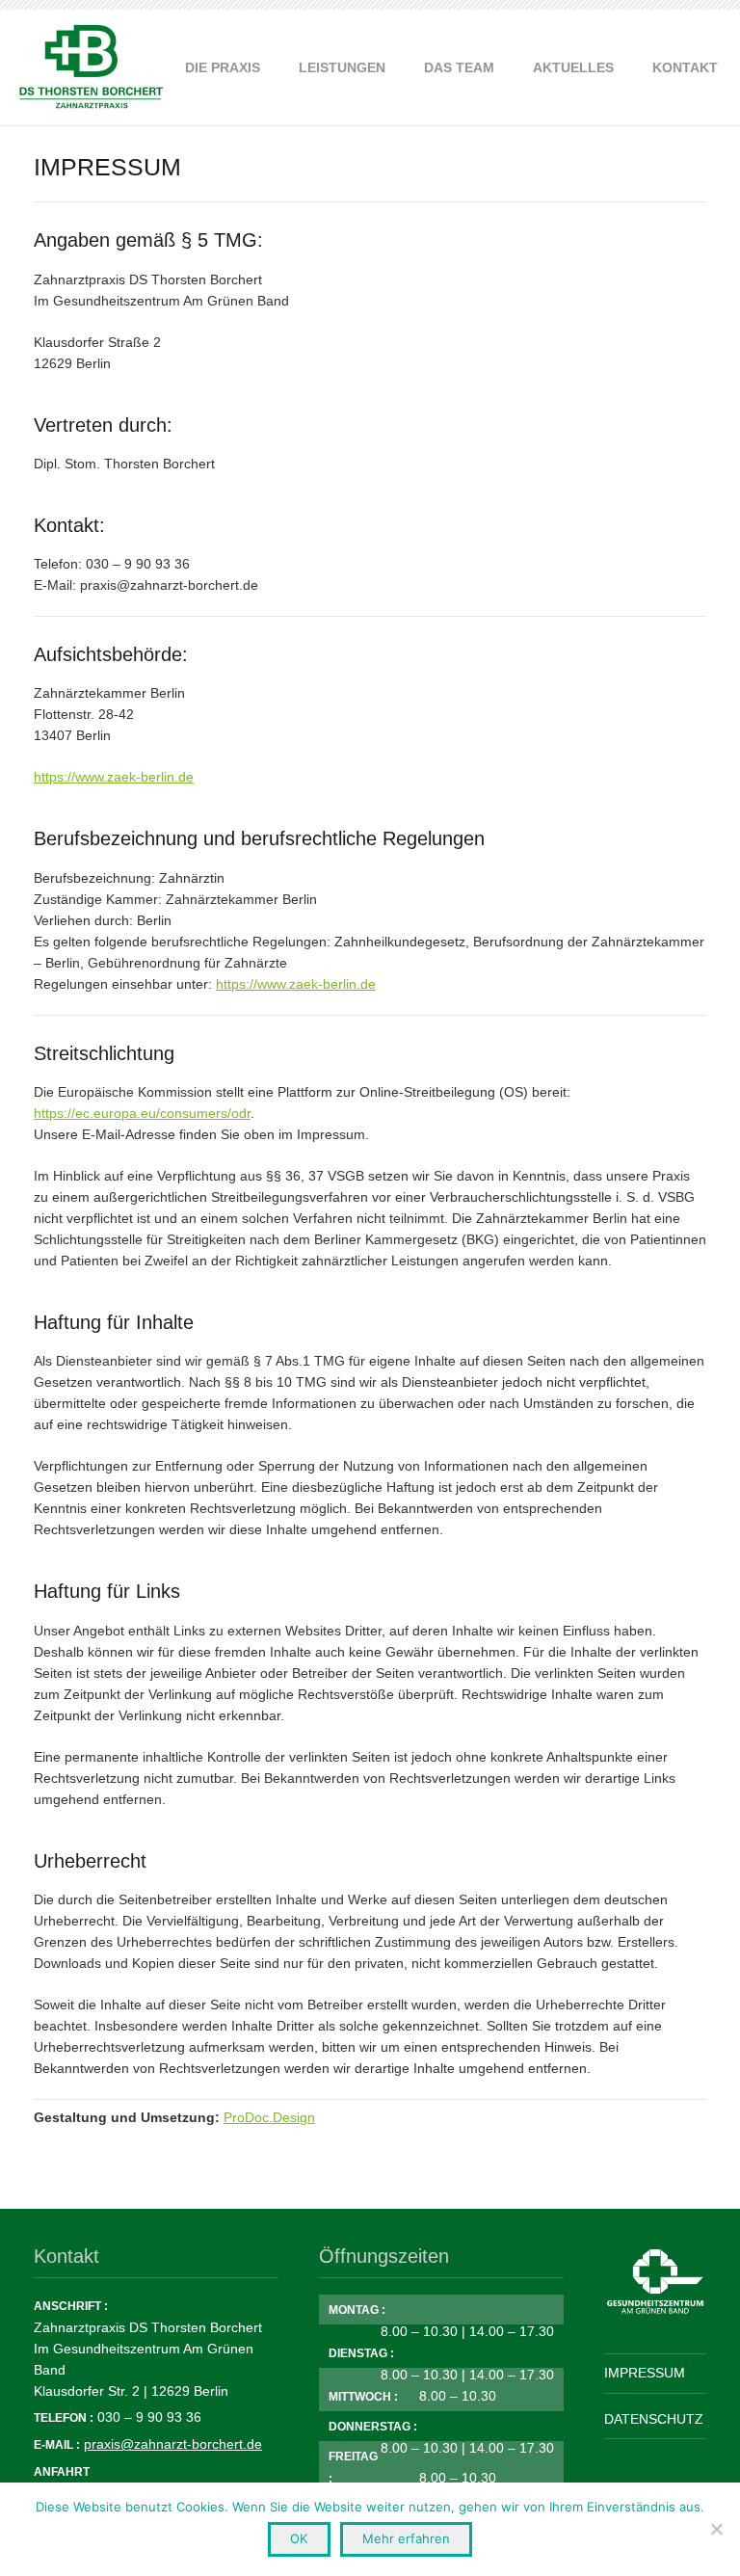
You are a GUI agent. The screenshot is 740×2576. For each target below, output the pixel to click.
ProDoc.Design (269, 2117)
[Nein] (716, 2529)
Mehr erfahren (406, 2538)
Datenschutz (654, 2419)
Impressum (645, 2373)
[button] (394, 67)
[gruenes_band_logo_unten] (655, 2282)
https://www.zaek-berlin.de (114, 777)
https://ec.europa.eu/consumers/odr (142, 1113)
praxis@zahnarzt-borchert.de (173, 2444)
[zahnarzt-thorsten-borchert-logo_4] (91, 67)
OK (299, 2538)
